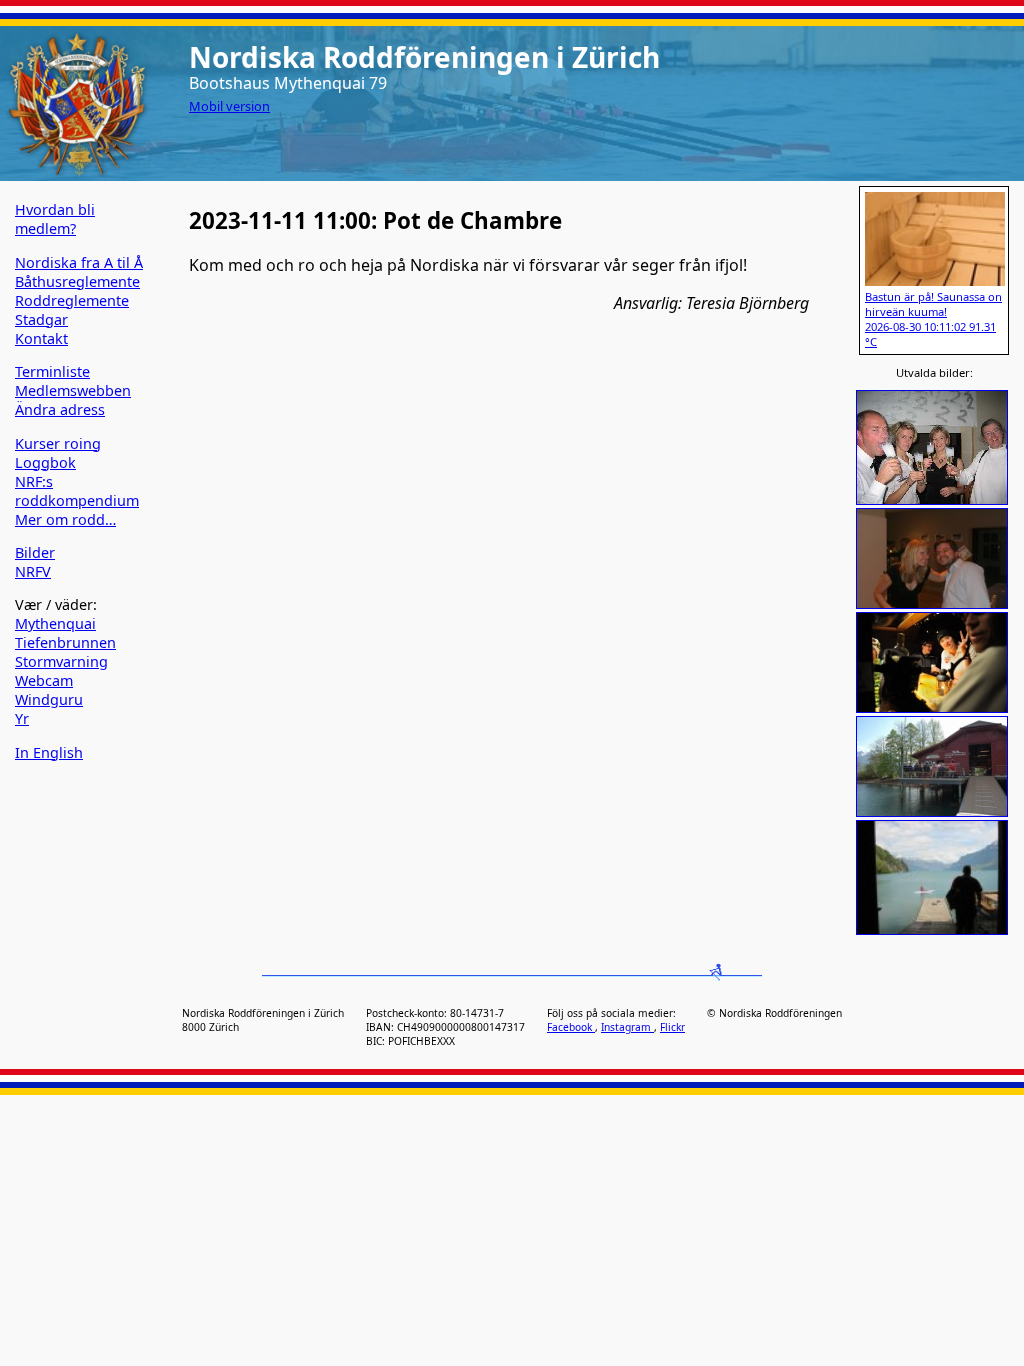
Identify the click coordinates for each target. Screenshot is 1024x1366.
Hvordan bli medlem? (55, 219)
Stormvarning (61, 661)
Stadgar (41, 319)
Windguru (49, 699)
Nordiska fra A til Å (79, 262)
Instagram (627, 1027)
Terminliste (52, 371)
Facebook (571, 1027)
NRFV (33, 571)
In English (49, 752)
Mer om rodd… (65, 519)
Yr (22, 718)
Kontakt (41, 338)
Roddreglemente (72, 300)
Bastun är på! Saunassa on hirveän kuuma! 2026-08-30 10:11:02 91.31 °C (933, 319)
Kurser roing (58, 443)
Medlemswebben (73, 390)
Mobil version (229, 106)
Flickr (672, 1027)
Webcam (44, 680)
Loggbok (45, 462)
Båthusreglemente (77, 281)
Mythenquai (55, 623)
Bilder (35, 552)
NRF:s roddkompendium (77, 491)
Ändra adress (60, 409)
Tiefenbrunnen (65, 642)
